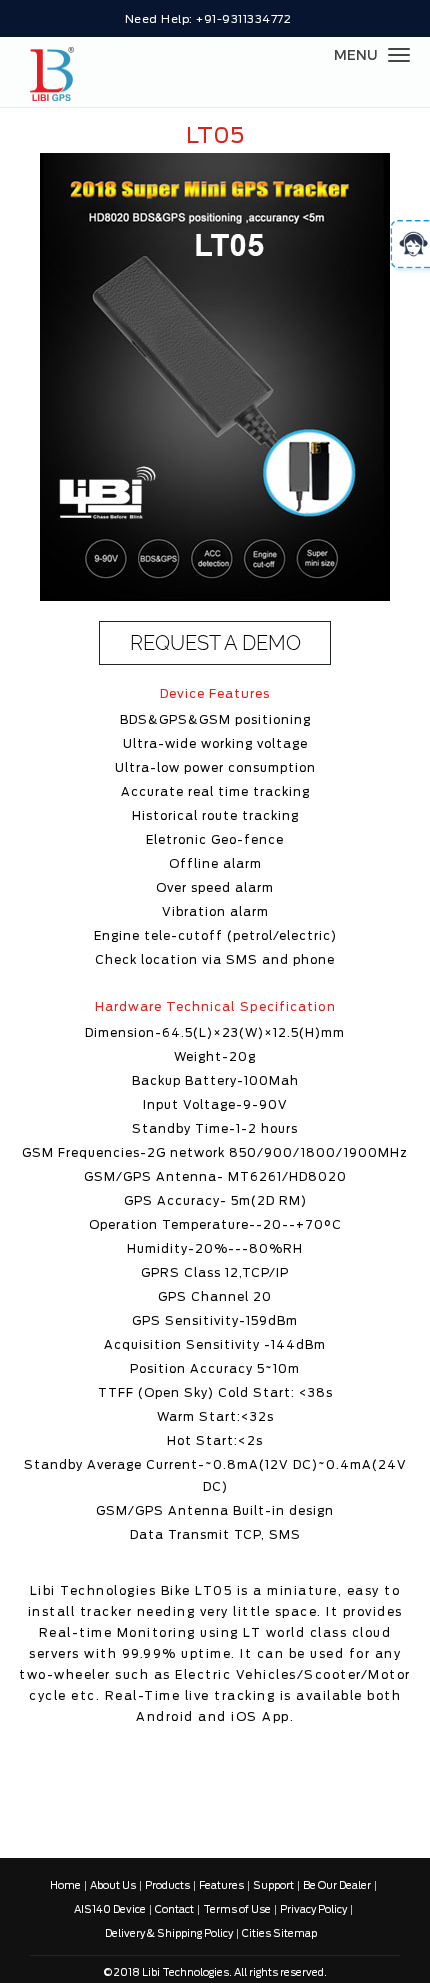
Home (65, 1886)
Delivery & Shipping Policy (169, 1934)
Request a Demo (215, 643)
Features (221, 1886)
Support (273, 1886)
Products (167, 1886)
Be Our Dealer (337, 1886)
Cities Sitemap (279, 1934)
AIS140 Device (110, 1910)
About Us (113, 1886)
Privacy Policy (313, 1910)
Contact (174, 1910)
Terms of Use (237, 1910)
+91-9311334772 (243, 19)
